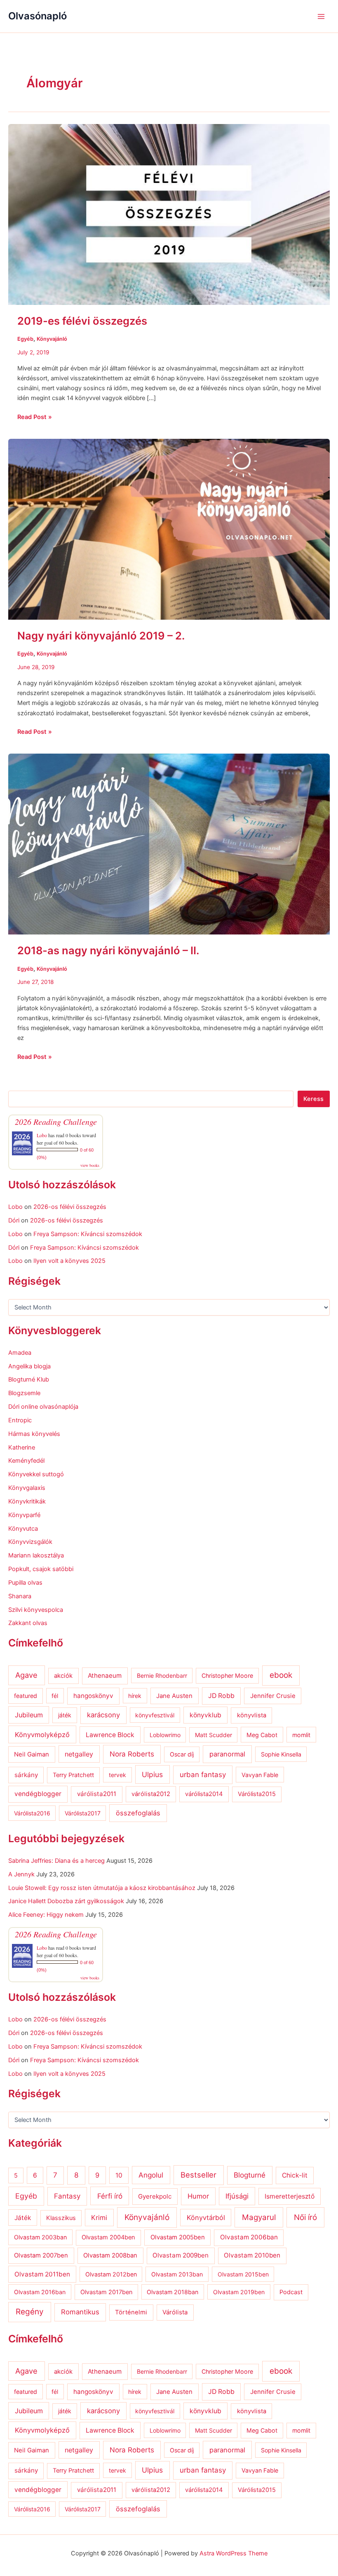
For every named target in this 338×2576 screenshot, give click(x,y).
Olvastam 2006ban (249, 2237)
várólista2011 (97, 1794)
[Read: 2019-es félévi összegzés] (169, 214)
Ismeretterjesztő (290, 2196)
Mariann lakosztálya (36, 1555)
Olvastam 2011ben (42, 2274)
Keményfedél (26, 1461)
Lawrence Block (110, 1735)
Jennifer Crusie (273, 1696)
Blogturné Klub (29, 1379)
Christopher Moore (227, 1676)
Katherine (22, 1447)
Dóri (14, 1220)
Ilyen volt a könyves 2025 (69, 1261)
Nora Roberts (132, 1754)
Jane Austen (174, 1696)
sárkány (26, 1775)
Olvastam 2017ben (106, 2292)
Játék (23, 2218)
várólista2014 (204, 1794)
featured (26, 1696)
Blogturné (250, 2175)
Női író (305, 2217)
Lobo (42, 1135)
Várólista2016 (32, 1813)
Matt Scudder (214, 1735)
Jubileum (29, 1715)
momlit (301, 1735)
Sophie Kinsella (281, 1754)
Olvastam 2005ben (178, 2237)
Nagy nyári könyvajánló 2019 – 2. (101, 636)
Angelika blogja (29, 1366)
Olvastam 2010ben (252, 2255)
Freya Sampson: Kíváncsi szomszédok (88, 1234)
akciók (63, 1676)
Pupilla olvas (25, 1583)
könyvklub (205, 1715)
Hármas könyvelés (34, 1434)
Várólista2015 (257, 1794)
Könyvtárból (206, 2218)
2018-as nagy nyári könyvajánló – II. (108, 950)
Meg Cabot (262, 1735)
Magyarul (259, 2217)
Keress (313, 1099)
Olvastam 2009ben (181, 2255)
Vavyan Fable (260, 1775)
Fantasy (67, 2196)
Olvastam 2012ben (111, 2274)
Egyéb (25, 339)
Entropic (20, 1420)
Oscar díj (182, 1754)
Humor (198, 2196)
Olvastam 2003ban (40, 2237)
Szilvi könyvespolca (36, 1610)
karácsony (103, 1715)
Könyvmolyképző (42, 1735)
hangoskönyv (93, 1696)
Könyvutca (23, 1529)
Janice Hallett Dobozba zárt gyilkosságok (66, 1901)
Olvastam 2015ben (243, 2274)
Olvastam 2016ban (40, 2292)
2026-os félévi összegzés (70, 1207)
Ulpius (152, 1774)
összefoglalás (138, 1813)
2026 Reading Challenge (56, 1122)
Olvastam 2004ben (108, 2237)
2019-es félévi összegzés (82, 321)
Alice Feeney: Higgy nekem (46, 1915)
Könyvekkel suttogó (36, 1474)
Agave (26, 1675)
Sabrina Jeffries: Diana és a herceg (56, 1861)
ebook (281, 1675)
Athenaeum (105, 1676)
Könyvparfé (24, 1515)
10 (119, 2175)
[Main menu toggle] (321, 16)
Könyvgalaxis (27, 1488)
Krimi (99, 2218)
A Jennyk (21, 1874)
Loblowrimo (165, 1735)
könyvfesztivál (155, 1715)
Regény (30, 2312)
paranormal (227, 1754)
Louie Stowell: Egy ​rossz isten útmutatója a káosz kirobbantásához (102, 1888)
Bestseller (198, 2175)
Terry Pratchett (73, 1775)
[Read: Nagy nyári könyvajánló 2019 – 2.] (169, 529)
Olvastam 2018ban (173, 2292)
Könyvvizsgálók (30, 1542)
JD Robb (221, 1696)
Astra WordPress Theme (234, 2553)
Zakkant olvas (28, 1623)
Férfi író (110, 2196)
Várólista (175, 2312)
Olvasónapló (38, 16)
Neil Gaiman (32, 1754)
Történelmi (131, 2312)
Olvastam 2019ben (239, 2292)
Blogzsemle (24, 1393)
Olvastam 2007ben (41, 2255)
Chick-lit (295, 2175)
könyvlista (252, 1715)
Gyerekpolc (155, 2196)
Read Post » (35, 416)
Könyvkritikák (27, 1501)
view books (90, 1165)
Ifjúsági (237, 2196)
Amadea (20, 1353)
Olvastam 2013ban (177, 2274)
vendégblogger (38, 1794)
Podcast (291, 2292)
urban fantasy (203, 1775)
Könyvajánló (52, 339)
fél (55, 1696)
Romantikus (80, 2312)
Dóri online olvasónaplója (43, 1407)
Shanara (20, 1596)
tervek (117, 1775)
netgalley (79, 1754)
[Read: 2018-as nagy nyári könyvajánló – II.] (169, 844)
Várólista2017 (83, 1813)
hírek (135, 1696)
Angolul (151, 2175)
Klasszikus (61, 2218)
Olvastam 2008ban (110, 2255)
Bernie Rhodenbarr (162, 1676)
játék (65, 1715)
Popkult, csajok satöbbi (41, 1569)
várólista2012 (151, 1794)
